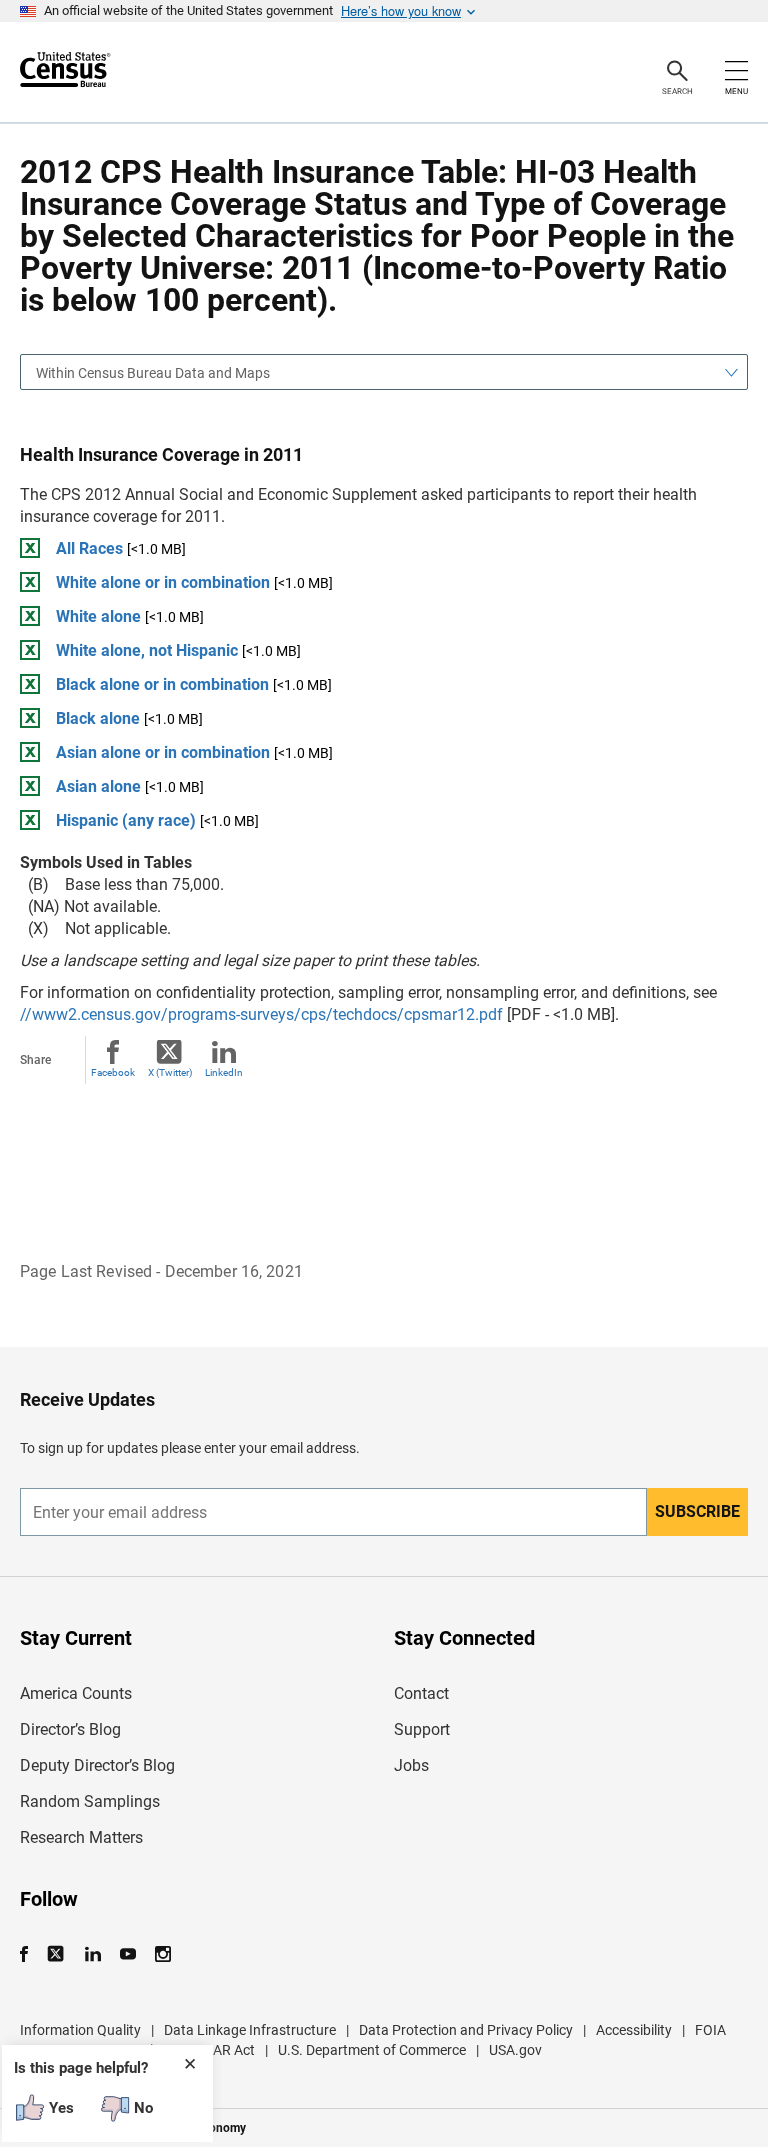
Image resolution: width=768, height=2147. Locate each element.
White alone (98, 616)
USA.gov (515, 2050)
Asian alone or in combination (163, 752)
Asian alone (98, 786)
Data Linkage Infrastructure (250, 2030)
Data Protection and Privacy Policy (466, 2030)
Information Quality (80, 2030)
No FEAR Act (215, 2050)
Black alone (98, 718)
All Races (89, 548)
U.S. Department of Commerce (372, 2050)
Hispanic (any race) (126, 820)
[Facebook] (30, 1954)
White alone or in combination (163, 582)
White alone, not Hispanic (147, 650)
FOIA (710, 2030)
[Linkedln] (92, 1954)
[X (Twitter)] (57, 1954)
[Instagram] (162, 1954)
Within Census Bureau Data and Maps (153, 373)
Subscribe (697, 1511)
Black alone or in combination (162, 684)
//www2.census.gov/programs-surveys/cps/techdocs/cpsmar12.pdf (261, 1014)
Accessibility (634, 2030)
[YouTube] (127, 1954)
